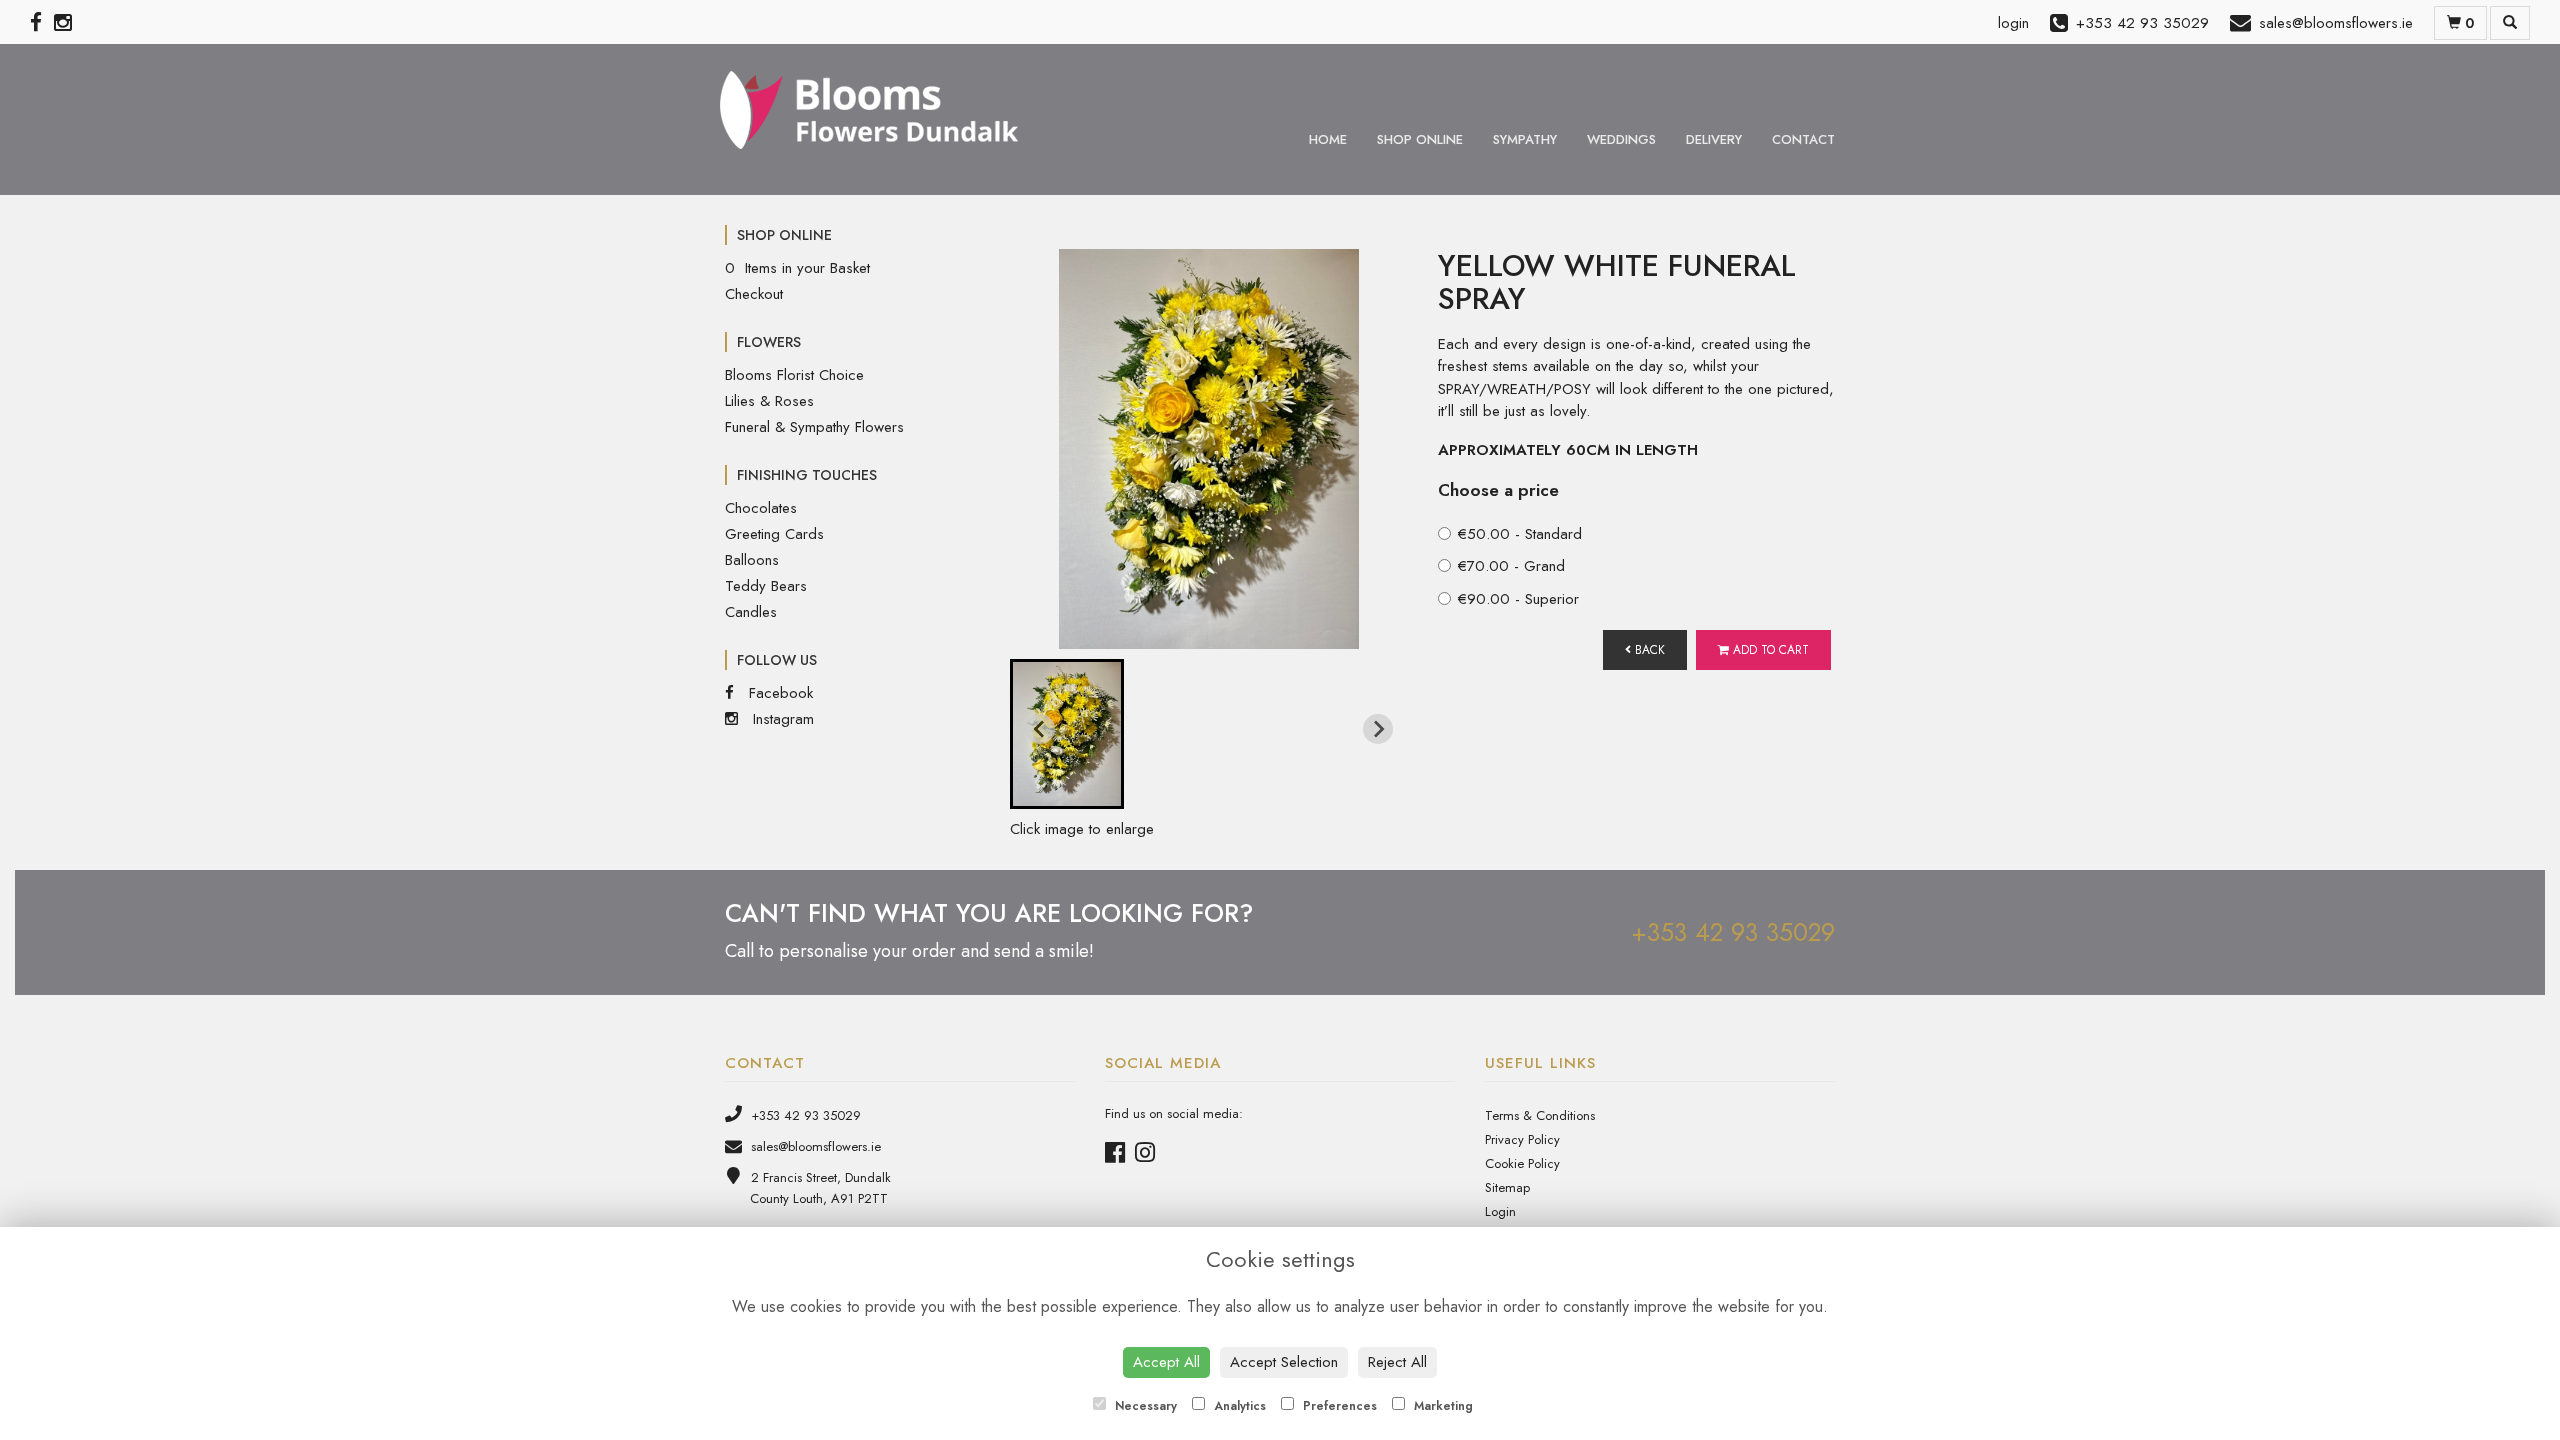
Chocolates (761, 508)
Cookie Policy (1522, 1163)
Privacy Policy (1522, 1139)
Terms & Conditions (1540, 1115)
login (2013, 23)
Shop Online (1420, 139)
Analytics (1238, 1406)
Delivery (1714, 139)
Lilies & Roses (769, 401)
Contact (1803, 139)
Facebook (778, 693)
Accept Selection (1284, 1362)
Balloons (752, 560)
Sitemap (1507, 1187)
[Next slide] (1378, 729)
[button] (1067, 734)
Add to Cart (1769, 650)
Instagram (781, 719)
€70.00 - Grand (1511, 566)
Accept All (1166, 1362)
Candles (751, 612)
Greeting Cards (774, 534)
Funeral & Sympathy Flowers (814, 427)
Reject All (1397, 1362)
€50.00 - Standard (1520, 534)
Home (1328, 139)
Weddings (1621, 139)
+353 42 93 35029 (1733, 932)
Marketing (1441, 1406)
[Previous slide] (1040, 729)
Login (1500, 1211)
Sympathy (1525, 139)
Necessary (1144, 1406)
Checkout (754, 294)
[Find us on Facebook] (42, 23)
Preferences (1338, 1406)
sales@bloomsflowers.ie (814, 1146)
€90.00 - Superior (1518, 599)
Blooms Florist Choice (794, 375)
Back (1648, 650)
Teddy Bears (766, 586)
